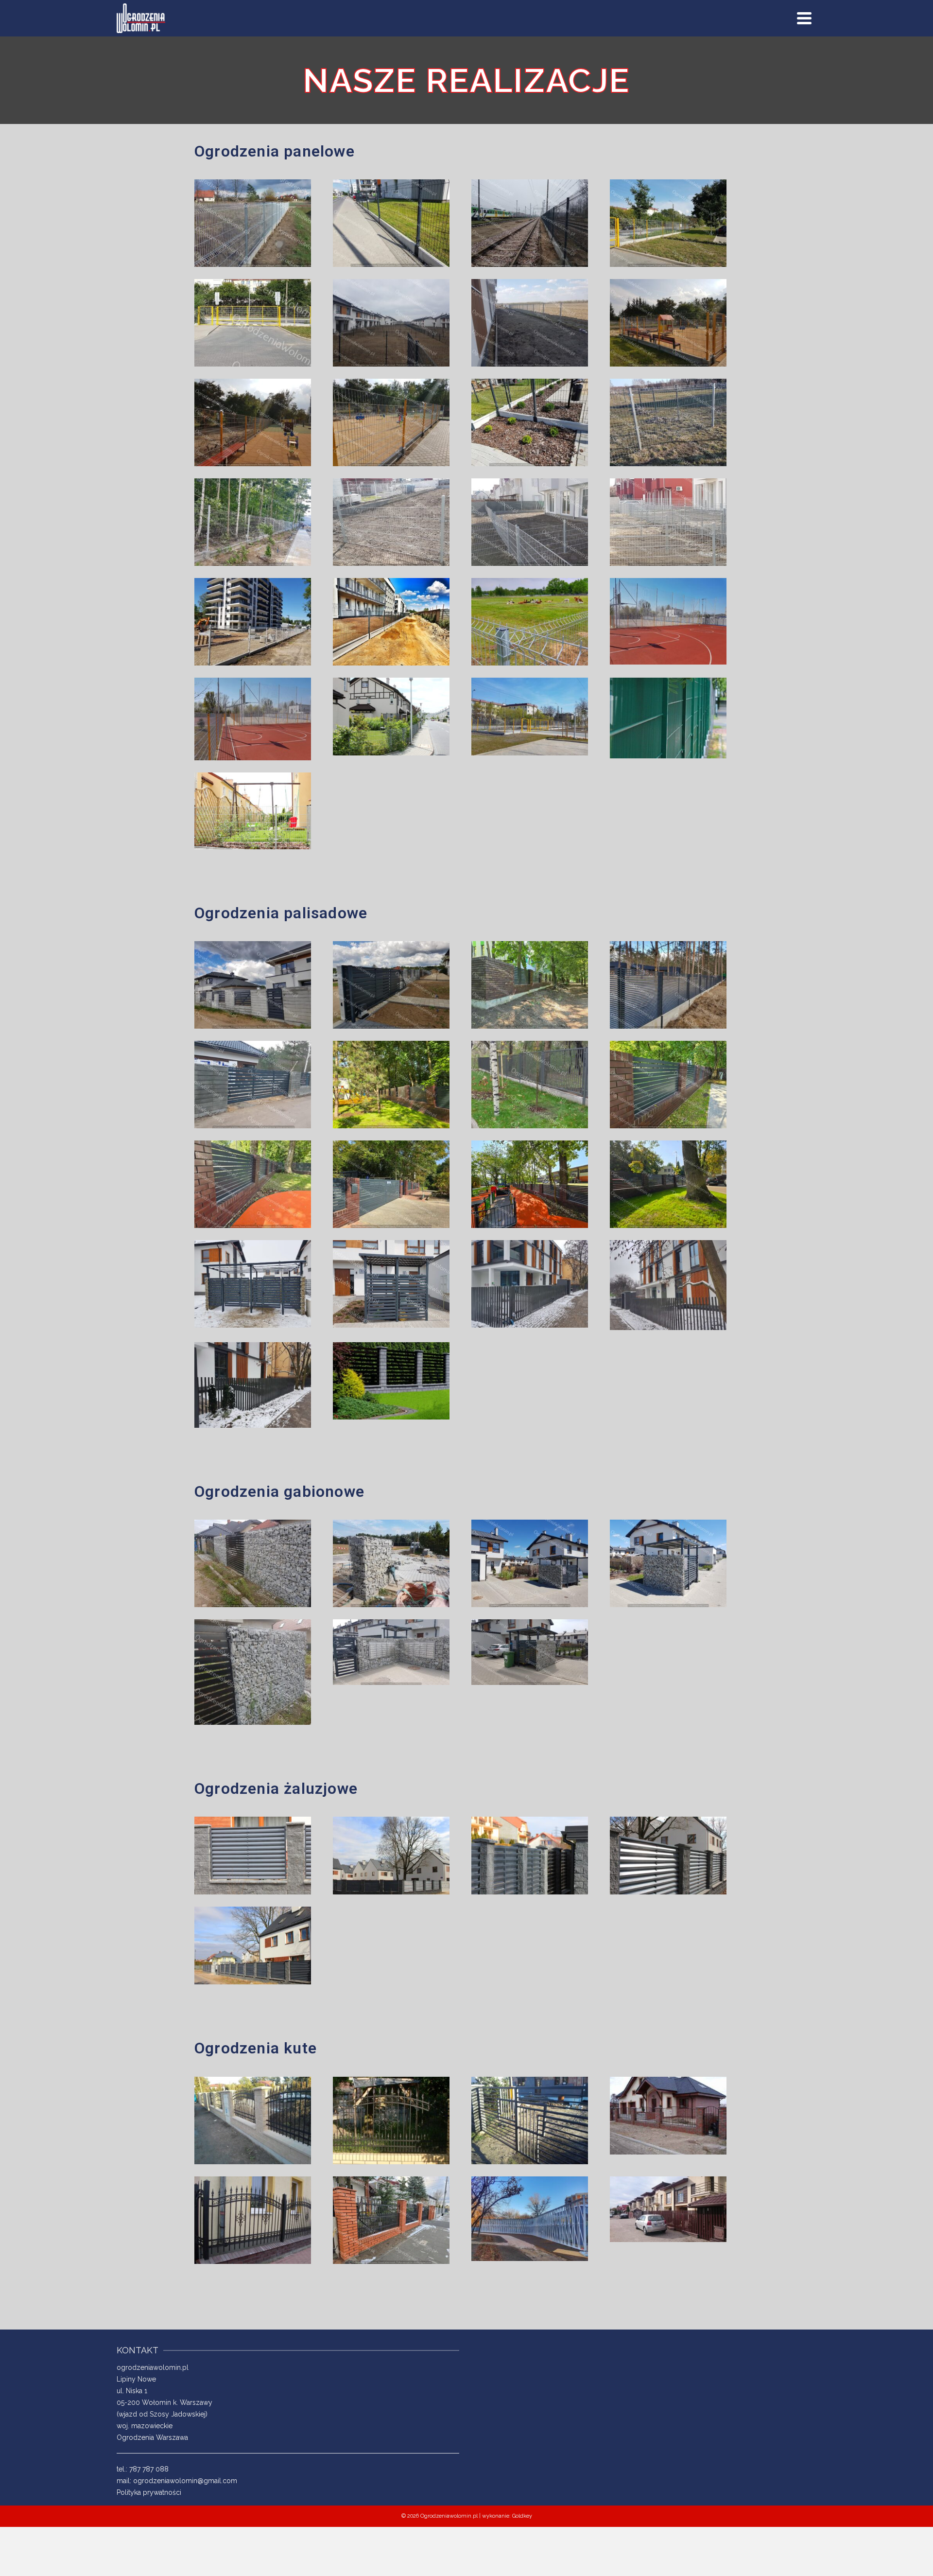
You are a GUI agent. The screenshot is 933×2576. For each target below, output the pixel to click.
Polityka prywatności (149, 2492)
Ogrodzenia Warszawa (152, 2437)
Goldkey (522, 2516)
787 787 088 (149, 2469)
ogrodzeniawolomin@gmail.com (185, 2481)
